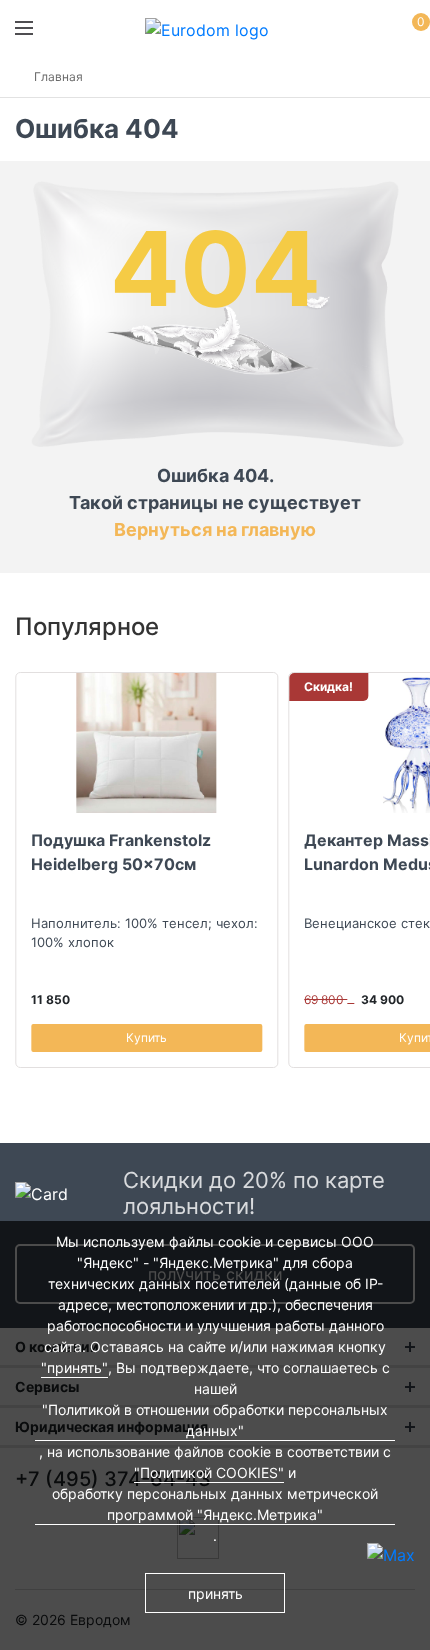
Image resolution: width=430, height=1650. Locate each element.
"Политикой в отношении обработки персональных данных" (215, 1420)
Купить (146, 1037)
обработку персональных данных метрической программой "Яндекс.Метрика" (215, 1504)
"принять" (74, 1367)
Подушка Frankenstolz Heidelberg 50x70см (121, 852)
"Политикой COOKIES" (209, 1472)
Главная (58, 76)
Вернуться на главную (215, 529)
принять (215, 1593)
